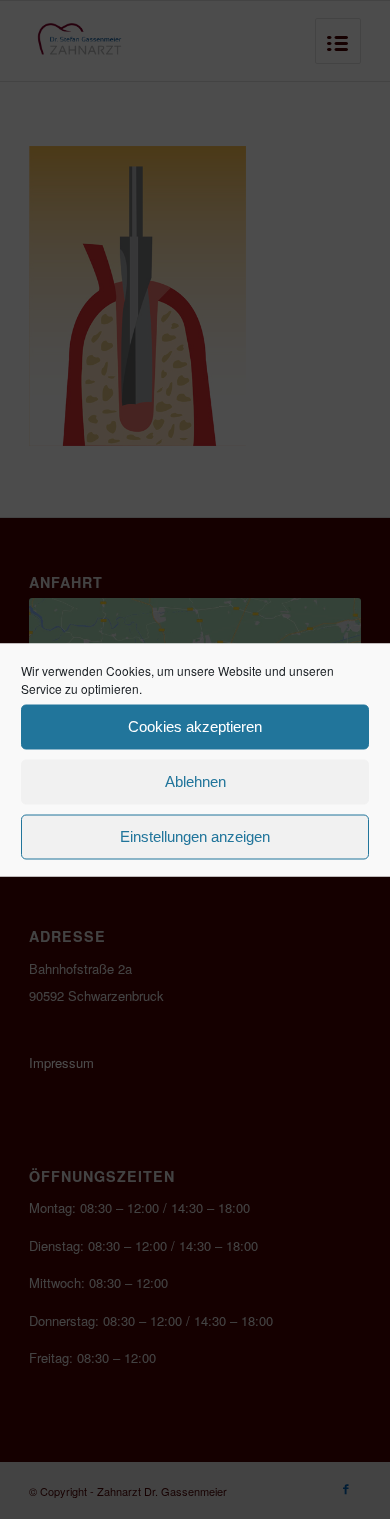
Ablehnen (195, 781)
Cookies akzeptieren (195, 726)
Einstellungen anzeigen (195, 836)
